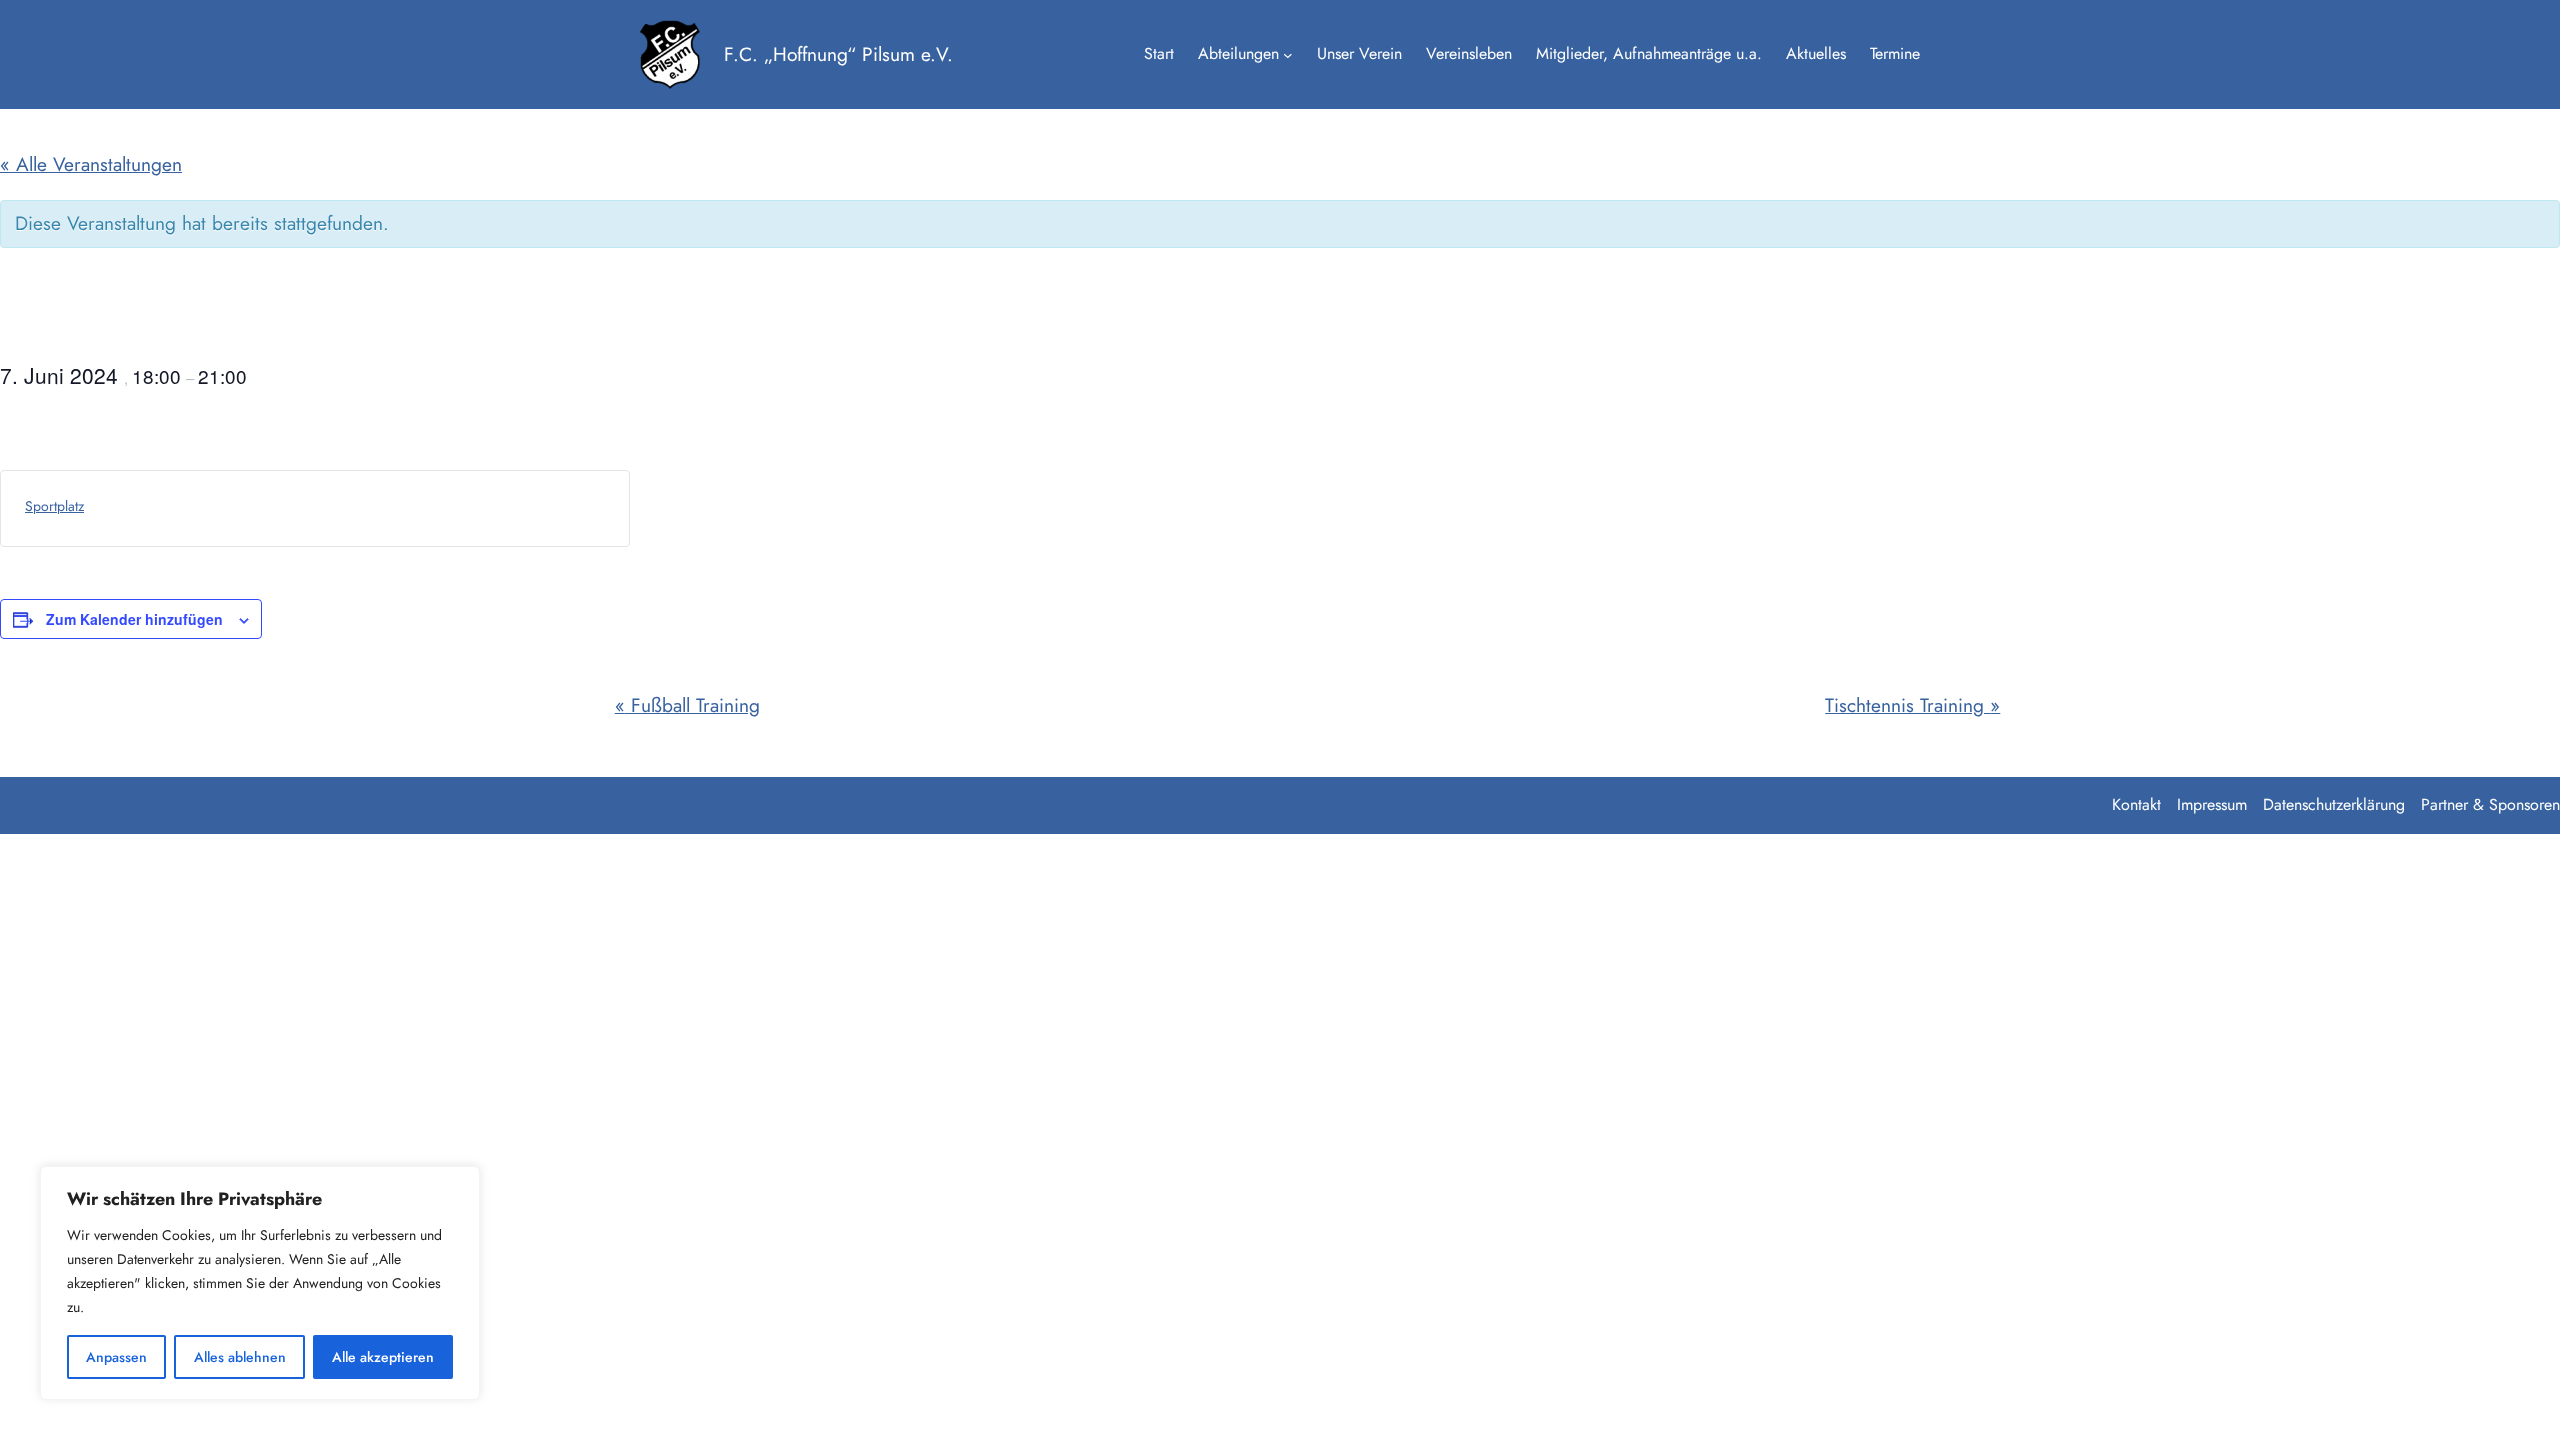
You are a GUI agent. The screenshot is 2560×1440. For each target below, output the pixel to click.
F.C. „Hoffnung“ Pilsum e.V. (838, 54)
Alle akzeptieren (383, 1357)
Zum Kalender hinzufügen (134, 619)
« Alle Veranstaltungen (91, 164)
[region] (260, 1283)
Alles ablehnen (240, 1357)
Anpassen (116, 1357)
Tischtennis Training (1912, 705)
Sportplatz (54, 506)
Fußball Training (687, 705)
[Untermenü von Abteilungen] (1288, 55)
